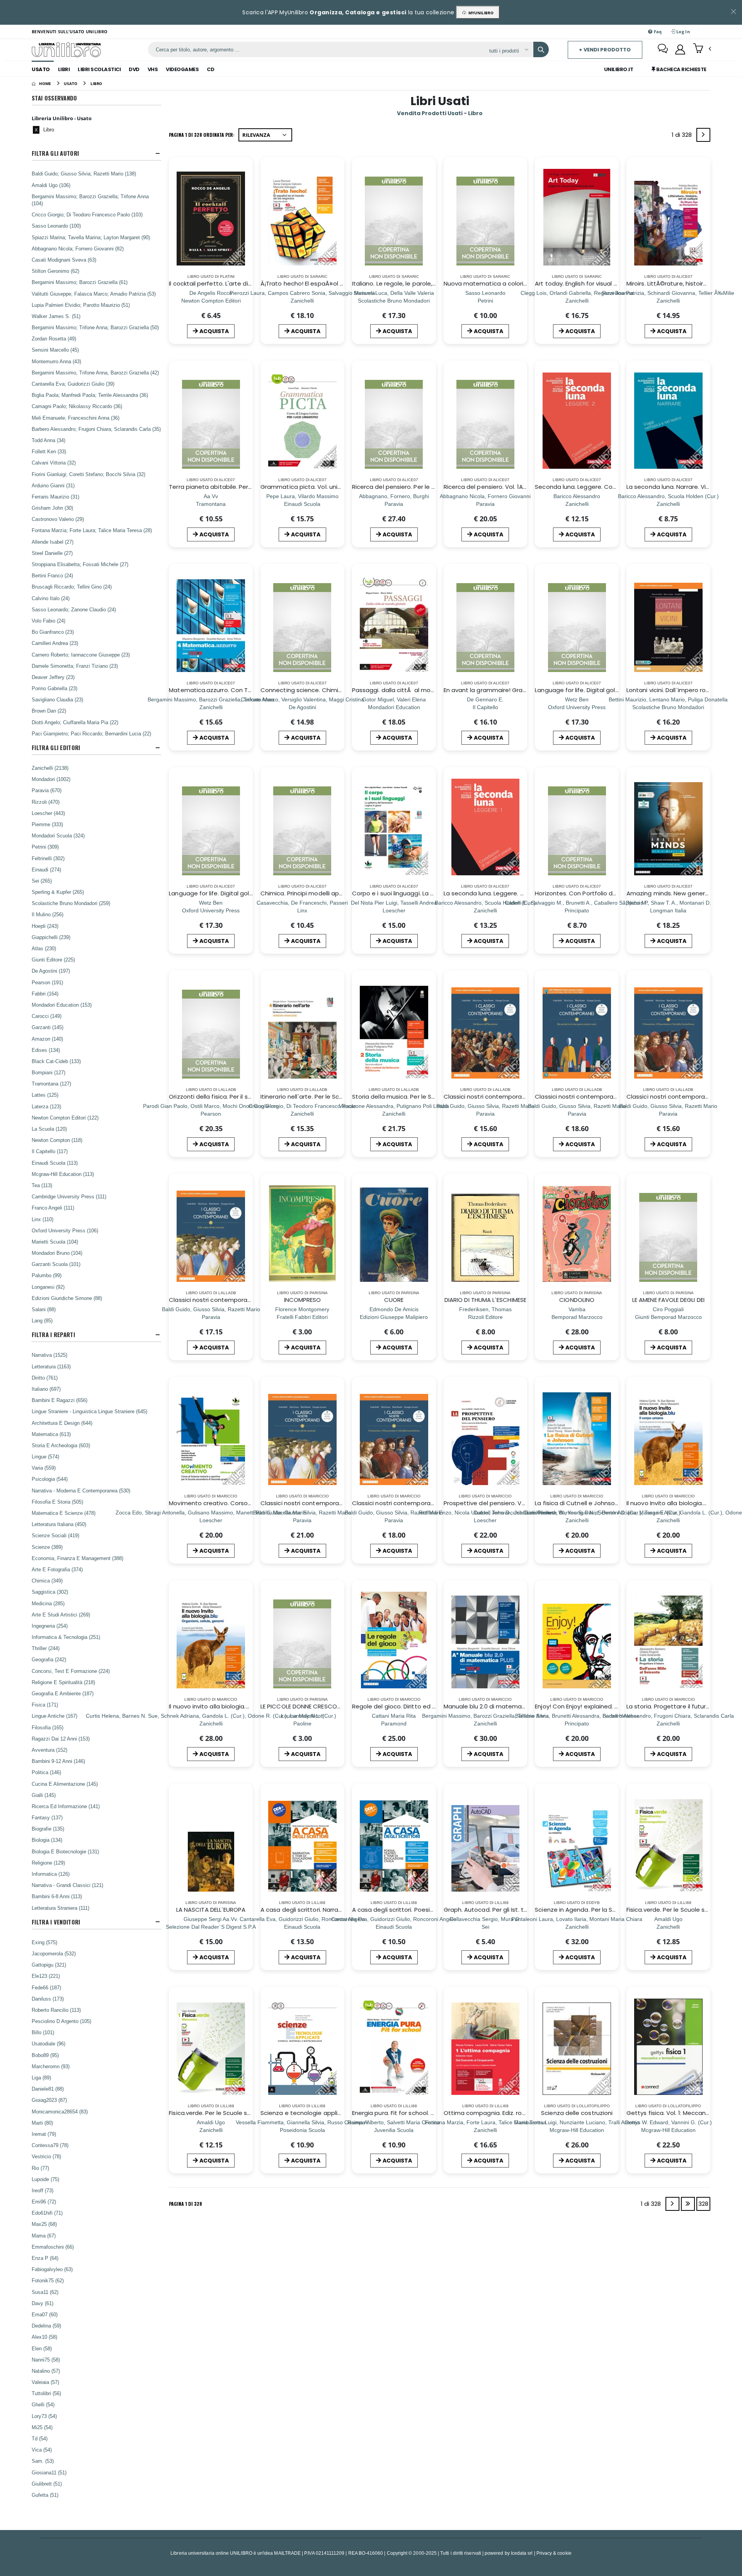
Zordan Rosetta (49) (54, 339)
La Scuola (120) (49, 1129)
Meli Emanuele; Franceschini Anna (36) (76, 418)
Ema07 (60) (45, 2314)
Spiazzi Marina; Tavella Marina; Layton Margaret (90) (91, 237)
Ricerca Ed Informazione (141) (66, 1806)
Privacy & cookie (554, 2553)
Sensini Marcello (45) (55, 350)
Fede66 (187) (46, 1987)
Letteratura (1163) (51, 1366)
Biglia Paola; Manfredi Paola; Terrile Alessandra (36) (90, 395)
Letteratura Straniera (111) (60, 1908)
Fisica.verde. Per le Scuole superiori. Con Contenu (240, 2113)
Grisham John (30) (52, 508)
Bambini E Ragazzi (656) (60, 1400)
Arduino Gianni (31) (53, 485)
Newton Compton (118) (57, 1140)
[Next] (703, 135)
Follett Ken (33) (49, 451)
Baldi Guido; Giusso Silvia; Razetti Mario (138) (84, 174)
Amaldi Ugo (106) (51, 185)
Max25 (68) (44, 2224)
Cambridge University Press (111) (69, 1196)
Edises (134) (46, 1050)
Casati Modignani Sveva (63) (64, 260)
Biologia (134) (47, 1840)
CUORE (394, 1300)
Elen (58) (42, 2348)
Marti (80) (42, 2123)
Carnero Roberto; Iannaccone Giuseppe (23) (81, 655)
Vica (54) (42, 2450)
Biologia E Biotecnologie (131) (65, 1851)
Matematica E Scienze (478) (64, 1513)
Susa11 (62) (45, 2292)
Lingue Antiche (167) (54, 1716)
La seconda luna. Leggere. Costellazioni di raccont (516, 893)
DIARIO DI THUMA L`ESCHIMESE (485, 1300)
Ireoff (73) (43, 2190)
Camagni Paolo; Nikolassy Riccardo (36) (77, 406)
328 (703, 2204)
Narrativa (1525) (49, 1355)
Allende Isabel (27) (53, 542)
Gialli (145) (44, 1795)
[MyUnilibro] (680, 49)
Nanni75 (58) (46, 2360)
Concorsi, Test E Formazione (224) (71, 1671)
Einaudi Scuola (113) (55, 1163)
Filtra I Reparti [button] (53, 1335)
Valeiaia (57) (45, 2382)
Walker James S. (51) (56, 316)
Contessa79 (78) (50, 2145)
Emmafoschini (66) (53, 2247)
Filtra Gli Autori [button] (55, 153)
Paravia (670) (47, 790)
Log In (682, 31)
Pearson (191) (47, 982)
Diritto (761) (45, 1378)
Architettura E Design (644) (62, 1423)
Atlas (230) (44, 948)
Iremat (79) (44, 2134)
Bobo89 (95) (45, 2055)
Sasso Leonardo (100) (56, 226)
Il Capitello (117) (50, 1151)
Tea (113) (42, 1185)
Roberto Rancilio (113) (56, 2010)
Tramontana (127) (51, 1084)
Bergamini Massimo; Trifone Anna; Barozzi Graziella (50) (95, 327)
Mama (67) (44, 2236)
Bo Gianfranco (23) (53, 632)
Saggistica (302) (50, 1592)
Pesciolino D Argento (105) (61, 2021)
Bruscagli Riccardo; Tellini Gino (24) (72, 587)
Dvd (134, 69)
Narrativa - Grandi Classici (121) (67, 1885)
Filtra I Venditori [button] (56, 1922)
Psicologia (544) (50, 1479)
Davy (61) (43, 2303)
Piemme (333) (47, 824)
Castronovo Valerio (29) (58, 519)
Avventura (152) (49, 1750)
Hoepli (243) (45, 926)
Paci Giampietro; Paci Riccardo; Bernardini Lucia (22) (91, 733)
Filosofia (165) (48, 1727)
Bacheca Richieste (681, 69)
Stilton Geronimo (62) (55, 271)
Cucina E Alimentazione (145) (65, 1784)
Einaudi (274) (46, 869)
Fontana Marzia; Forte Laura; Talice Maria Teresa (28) (92, 530)
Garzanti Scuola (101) (56, 1264)
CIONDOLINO (577, 1300)
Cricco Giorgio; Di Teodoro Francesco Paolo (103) (87, 214)
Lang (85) (42, 1320)
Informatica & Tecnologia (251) (66, 1637)
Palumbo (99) (47, 1275)
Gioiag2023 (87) (49, 2100)
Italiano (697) (46, 1389)
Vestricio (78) (46, 2156)
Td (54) (40, 2438)
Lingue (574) (45, 1456)
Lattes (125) (45, 1095)
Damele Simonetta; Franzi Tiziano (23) (75, 666)
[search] (541, 49)
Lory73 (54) (44, 2416)
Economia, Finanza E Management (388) (77, 1558)
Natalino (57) (46, 2371)
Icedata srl (522, 2553)
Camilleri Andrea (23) (55, 643)
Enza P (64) (45, 2258)
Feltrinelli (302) (48, 858)
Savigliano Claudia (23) (57, 699)
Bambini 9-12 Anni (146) (58, 1761)
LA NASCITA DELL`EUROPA (211, 1910)
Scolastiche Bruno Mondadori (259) (71, 903)
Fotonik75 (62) (48, 2280)
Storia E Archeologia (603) (61, 1445)
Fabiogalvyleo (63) (52, 2269)
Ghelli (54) (43, 2404)
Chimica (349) (47, 1581)
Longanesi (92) (48, 1287)
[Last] (688, 2204)
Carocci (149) (47, 1016)
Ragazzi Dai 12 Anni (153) (61, 1739)
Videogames (182, 69)
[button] (702, 49)
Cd (210, 69)
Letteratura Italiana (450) (59, 1524)
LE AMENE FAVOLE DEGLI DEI (668, 1300)
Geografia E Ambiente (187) (63, 1693)
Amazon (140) (47, 1039)
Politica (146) (46, 1772)
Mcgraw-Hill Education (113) (63, 1174)
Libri (64, 69)
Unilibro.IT (619, 69)
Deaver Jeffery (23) (53, 677)
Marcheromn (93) (51, 2066)
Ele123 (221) (46, 1976)
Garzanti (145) (48, 1027)
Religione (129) (48, 1863)
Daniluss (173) (48, 1999)
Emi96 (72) (44, 2202)
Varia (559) (44, 1468)
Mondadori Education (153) (62, 1005)
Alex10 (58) (44, 2337)
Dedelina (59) (46, 2326)
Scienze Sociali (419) (55, 1535)
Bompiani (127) (49, 1072)
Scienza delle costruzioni (577, 2113)
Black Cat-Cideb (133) (56, 1061)
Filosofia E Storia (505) (57, 1502)
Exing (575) (44, 1942)
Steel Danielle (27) (52, 553)
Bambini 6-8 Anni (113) (57, 1896)
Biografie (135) (48, 1829)
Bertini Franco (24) (52, 575)
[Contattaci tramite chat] (663, 49)
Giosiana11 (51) (49, 2472)
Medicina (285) (48, 1603)
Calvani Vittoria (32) (54, 463)
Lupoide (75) (45, 2179)
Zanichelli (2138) (50, 768)
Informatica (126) (51, 1874)
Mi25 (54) (42, 2427)
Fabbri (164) (45, 994)
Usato (41, 69)
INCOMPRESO (303, 1300)
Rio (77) (40, 2168)
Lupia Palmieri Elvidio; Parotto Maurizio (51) (81, 305)
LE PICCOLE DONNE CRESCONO (303, 1706)
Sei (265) (42, 881)
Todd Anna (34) (49, 440)
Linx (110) (43, 1219)
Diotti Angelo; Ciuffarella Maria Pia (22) (75, 722)
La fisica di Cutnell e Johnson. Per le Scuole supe (605, 1503)
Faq (657, 31)
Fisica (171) (45, 1705)
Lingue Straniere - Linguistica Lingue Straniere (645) (89, 1411)
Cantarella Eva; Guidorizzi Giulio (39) (73, 384)
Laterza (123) (46, 1106)
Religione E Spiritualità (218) (63, 1682)
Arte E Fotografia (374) (57, 1569)
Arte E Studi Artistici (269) (61, 1615)
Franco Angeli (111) (53, 1208)
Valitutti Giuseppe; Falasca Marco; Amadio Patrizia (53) (94, 294)
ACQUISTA (214, 331)
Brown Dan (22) (49, 711)
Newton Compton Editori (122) (65, 1118)
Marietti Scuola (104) (55, 1242)
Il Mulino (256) (48, 914)
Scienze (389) (47, 1547)
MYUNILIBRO (480, 13)
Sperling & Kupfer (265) (58, 892)
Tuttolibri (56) (46, 2393)
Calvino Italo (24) (51, 598)
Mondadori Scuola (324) (58, 835)
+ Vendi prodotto (605, 50)
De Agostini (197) (51, 971)
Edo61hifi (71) (47, 2213)
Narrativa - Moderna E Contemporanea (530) (81, 1490)
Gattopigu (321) (49, 1965)
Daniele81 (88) (48, 2089)
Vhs (153, 69)
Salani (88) (44, 1309)
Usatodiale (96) (49, 2043)
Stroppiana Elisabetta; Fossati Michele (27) (80, 564)
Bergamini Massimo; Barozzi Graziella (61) (80, 282)
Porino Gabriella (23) (54, 688)
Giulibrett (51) (47, 2484)
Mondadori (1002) (51, 779)
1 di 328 (683, 136)
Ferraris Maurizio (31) (55, 497)
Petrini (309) (45, 847)
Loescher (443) (48, 813)
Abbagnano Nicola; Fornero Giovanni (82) (78, 248)
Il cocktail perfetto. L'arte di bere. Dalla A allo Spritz (242, 283)
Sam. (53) (43, 2461)
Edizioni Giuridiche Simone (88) (67, 1298)
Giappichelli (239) (51, 937)
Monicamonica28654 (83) (60, 2112)
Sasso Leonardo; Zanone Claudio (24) (74, 609)
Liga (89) (41, 2077)
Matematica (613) (51, 1434)
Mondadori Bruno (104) (57, 1253)
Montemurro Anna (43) (56, 361)
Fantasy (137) (47, 1817)
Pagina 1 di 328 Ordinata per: (202, 135)
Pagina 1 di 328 (185, 2204)
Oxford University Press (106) (65, 1230)
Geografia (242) (49, 1659)
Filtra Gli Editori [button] (56, 748)
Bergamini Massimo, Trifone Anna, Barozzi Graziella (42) (95, 373)
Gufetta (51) (45, 2495)
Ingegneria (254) (50, 1626)
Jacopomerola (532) (54, 1953)
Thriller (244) (46, 1648)
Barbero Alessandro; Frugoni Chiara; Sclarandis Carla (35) (96, 429)
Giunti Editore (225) (53, 960)
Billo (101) (43, 2032)
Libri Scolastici (99, 69)
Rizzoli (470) (46, 802)
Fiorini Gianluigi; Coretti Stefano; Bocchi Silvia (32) (88, 474)
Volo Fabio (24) (49, 621)
